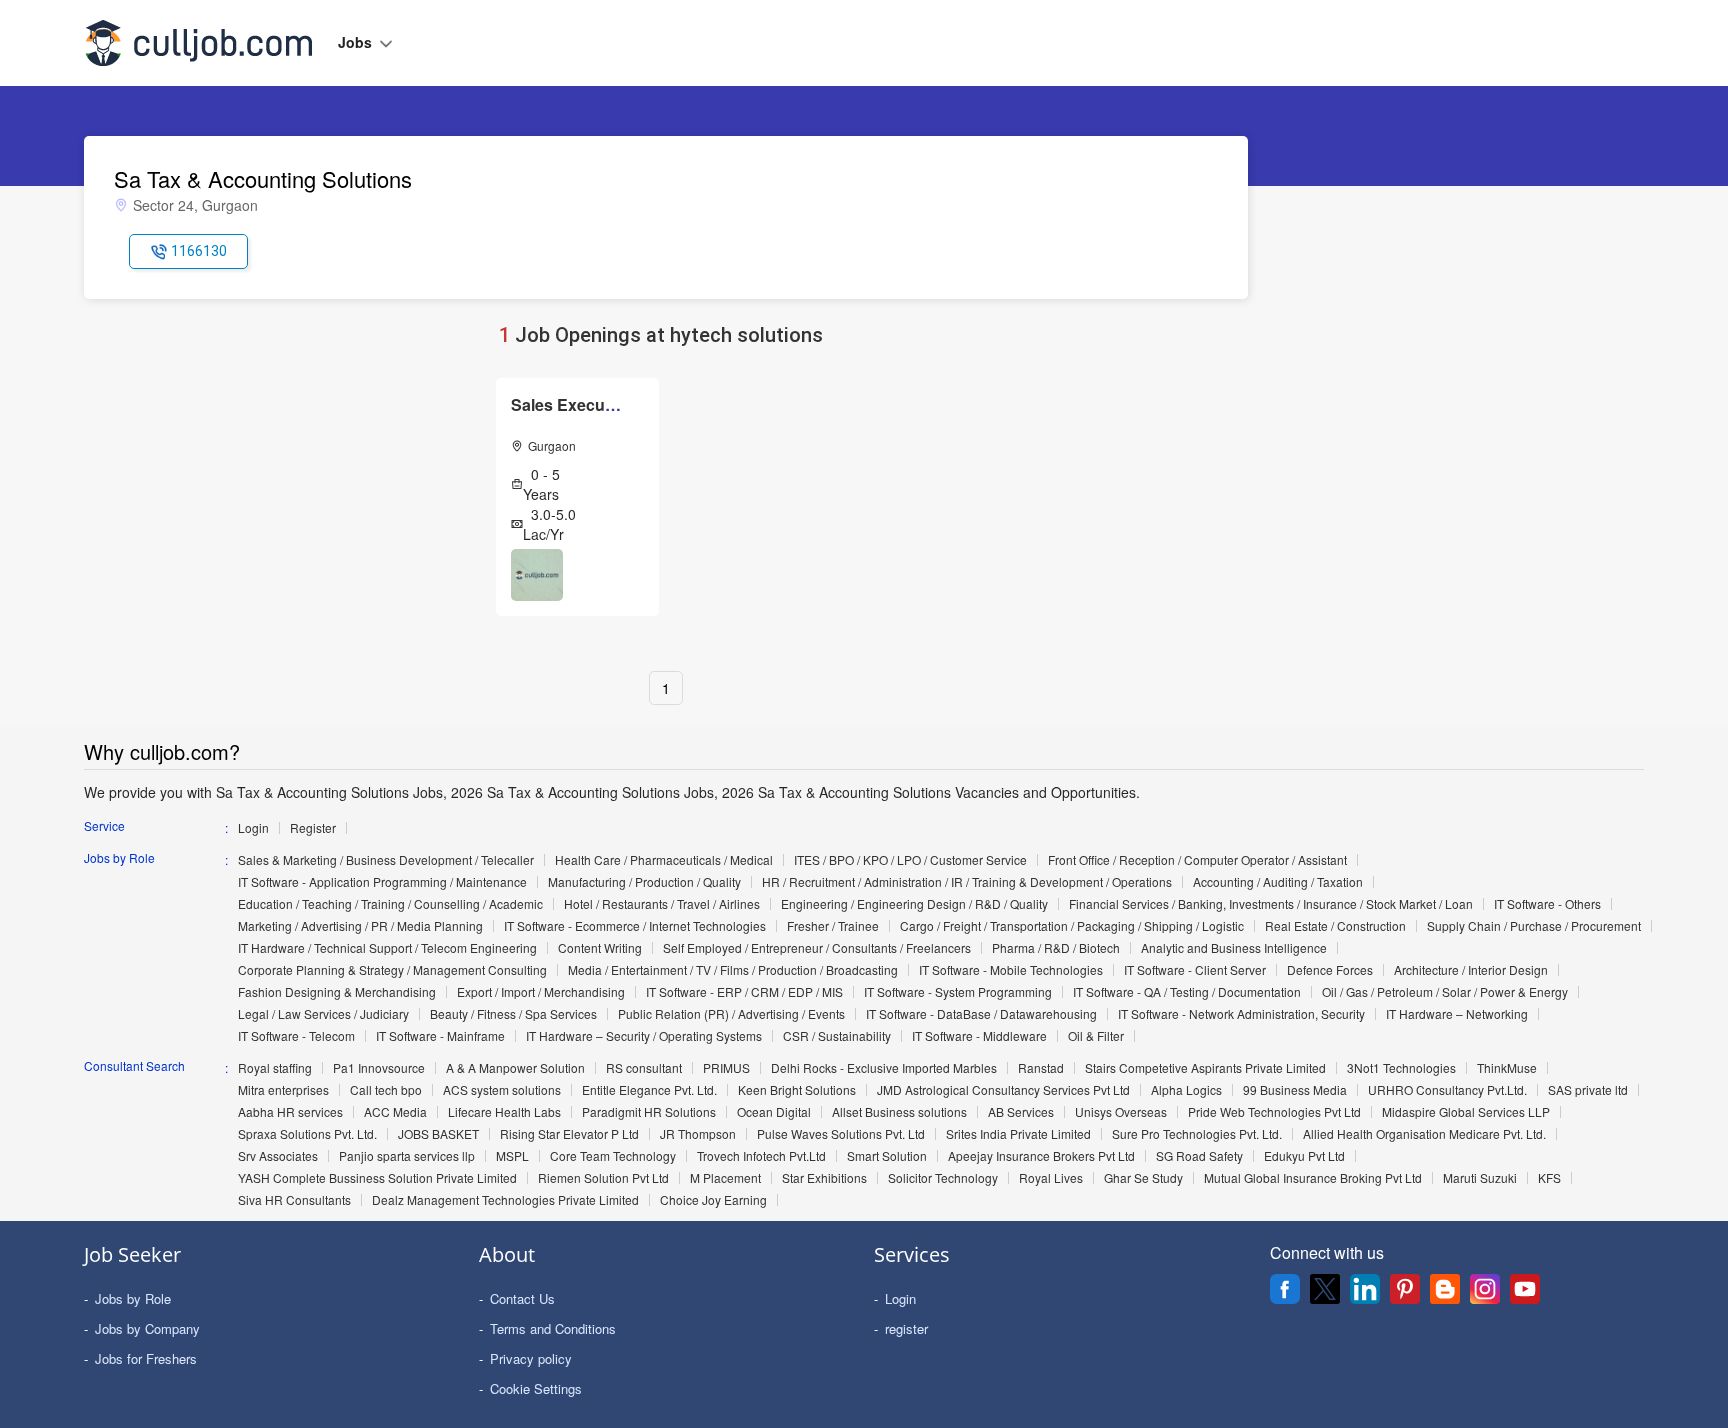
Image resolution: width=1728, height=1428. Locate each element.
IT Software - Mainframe (440, 1036)
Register (313, 828)
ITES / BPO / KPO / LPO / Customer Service (910, 860)
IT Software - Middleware (979, 1036)
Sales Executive (571, 404)
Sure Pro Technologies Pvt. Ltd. (1197, 1134)
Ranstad (1041, 1068)
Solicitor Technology (943, 1178)
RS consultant (644, 1068)
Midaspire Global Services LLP (1466, 1112)
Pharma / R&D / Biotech (1056, 948)
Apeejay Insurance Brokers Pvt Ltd (1041, 1156)
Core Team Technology (613, 1156)
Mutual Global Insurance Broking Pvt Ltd (1313, 1178)
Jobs (357, 42)
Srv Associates (278, 1156)
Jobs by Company (147, 1328)
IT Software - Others (1547, 904)
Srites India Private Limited (1018, 1134)
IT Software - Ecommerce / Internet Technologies (635, 926)
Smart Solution (887, 1156)
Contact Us (522, 1298)
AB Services (1021, 1112)
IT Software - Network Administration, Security (1241, 1014)
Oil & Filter (1096, 1036)
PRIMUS (726, 1068)
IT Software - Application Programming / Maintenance (382, 882)
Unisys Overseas (1121, 1112)
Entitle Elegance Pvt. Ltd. (649, 1090)
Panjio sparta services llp (407, 1156)
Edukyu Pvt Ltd (1304, 1156)
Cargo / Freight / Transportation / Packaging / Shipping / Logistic (1072, 926)
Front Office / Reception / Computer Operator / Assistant (1197, 860)
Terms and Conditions (553, 1328)
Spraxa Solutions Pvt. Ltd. (307, 1134)
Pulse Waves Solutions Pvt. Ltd (841, 1134)
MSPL (512, 1156)
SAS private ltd (1588, 1090)
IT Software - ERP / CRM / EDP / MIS (744, 992)
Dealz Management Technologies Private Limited (505, 1200)
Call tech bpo (386, 1090)
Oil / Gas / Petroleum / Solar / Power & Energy (1445, 992)
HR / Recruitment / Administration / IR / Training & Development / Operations (967, 882)
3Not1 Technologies (1401, 1068)
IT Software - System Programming (958, 992)
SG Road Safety (1199, 1156)
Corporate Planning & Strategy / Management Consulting (392, 970)
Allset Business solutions (899, 1112)
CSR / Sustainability (837, 1036)
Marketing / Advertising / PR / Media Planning (360, 926)
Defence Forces (1330, 970)
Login (253, 828)
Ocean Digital (774, 1112)
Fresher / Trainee (833, 926)
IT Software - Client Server (1195, 970)
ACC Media (395, 1112)
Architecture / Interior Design (1471, 970)
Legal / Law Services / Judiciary (323, 1014)
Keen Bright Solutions (797, 1090)
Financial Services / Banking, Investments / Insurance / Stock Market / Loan (1271, 904)
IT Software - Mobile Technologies (1011, 970)
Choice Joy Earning (713, 1200)
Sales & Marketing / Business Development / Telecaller (386, 860)
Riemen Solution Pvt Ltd (603, 1178)
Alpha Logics (1186, 1090)
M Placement (725, 1178)
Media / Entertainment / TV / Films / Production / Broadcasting (733, 970)
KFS (1549, 1178)
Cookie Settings (536, 1388)
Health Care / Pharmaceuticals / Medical (664, 860)
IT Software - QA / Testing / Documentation (1187, 992)
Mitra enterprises (283, 1090)
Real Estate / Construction (1335, 926)
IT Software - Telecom (296, 1036)
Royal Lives (1051, 1178)
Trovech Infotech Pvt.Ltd (761, 1156)
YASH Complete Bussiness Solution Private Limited (377, 1178)
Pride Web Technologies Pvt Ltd (1274, 1112)
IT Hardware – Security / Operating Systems (644, 1036)
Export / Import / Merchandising (541, 992)
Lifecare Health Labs (504, 1112)
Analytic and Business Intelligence (1234, 948)
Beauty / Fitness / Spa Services (513, 1014)
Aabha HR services (290, 1112)
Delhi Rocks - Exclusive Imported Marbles (884, 1068)
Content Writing (600, 948)
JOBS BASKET (438, 1134)
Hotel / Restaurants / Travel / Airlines (662, 904)
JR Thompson (698, 1134)
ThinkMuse (1507, 1068)
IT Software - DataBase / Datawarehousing (981, 1014)
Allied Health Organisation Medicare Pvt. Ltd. (1424, 1134)
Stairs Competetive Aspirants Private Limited (1205, 1068)
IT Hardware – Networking (1457, 1014)
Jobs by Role (133, 1298)
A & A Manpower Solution (515, 1068)
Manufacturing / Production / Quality (644, 882)
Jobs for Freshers (146, 1358)
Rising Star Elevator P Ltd (569, 1134)
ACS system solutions (502, 1090)
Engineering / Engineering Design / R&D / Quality (914, 904)
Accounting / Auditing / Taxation (1278, 882)
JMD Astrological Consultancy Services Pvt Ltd (1003, 1090)
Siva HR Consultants (294, 1200)
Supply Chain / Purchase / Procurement (1534, 926)
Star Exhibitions (824, 1178)
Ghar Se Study (1143, 1178)
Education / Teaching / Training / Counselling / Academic (390, 904)
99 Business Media (1295, 1090)
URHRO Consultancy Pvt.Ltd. (1447, 1090)
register (906, 1328)
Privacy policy (531, 1358)
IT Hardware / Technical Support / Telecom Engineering (387, 948)
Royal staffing (275, 1068)
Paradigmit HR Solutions (649, 1112)
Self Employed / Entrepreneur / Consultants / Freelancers (817, 948)
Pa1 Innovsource (379, 1068)
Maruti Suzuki (1480, 1178)
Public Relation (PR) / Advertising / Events (731, 1014)
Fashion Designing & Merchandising (337, 992)
